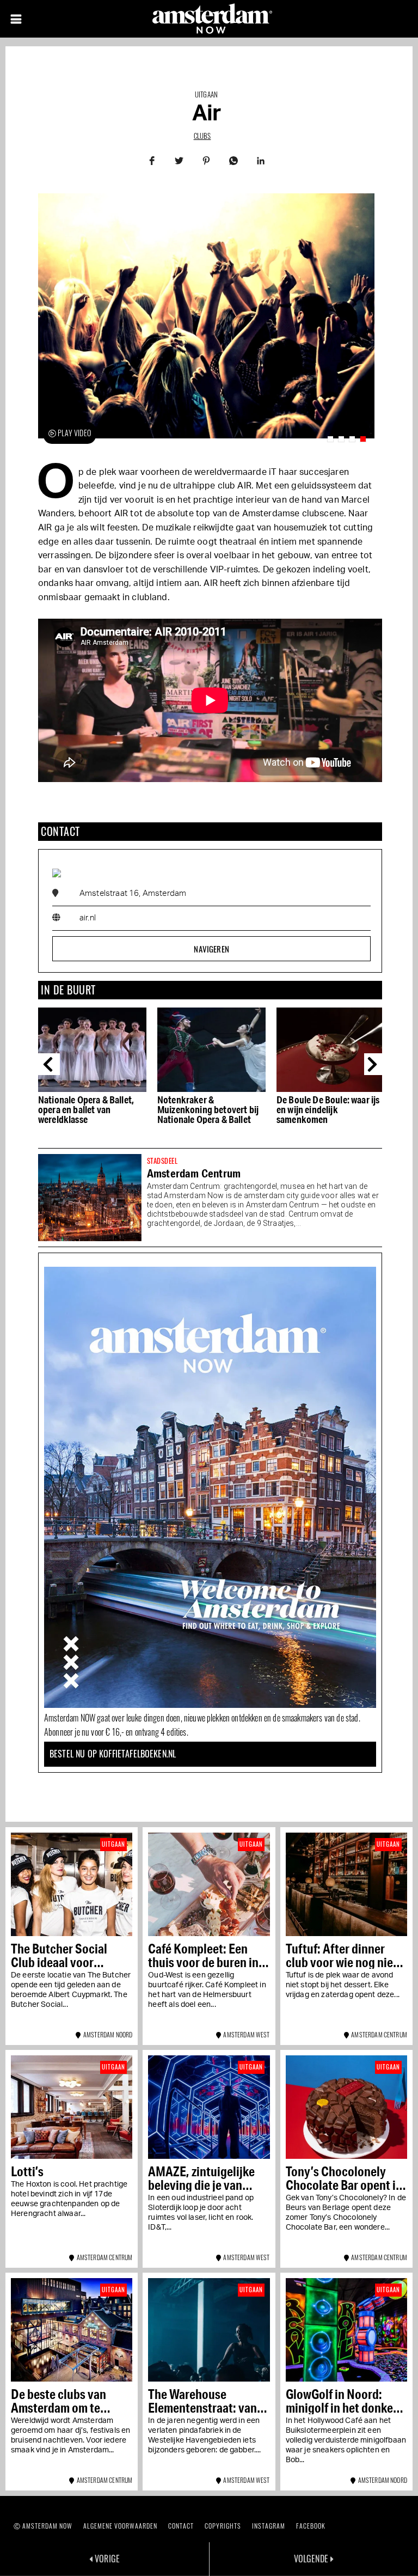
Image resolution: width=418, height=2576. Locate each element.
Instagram (269, 2526)
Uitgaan (206, 94)
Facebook (311, 2526)
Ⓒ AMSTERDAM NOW (43, 2526)
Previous (49, 1064)
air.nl (88, 918)
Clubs (202, 136)
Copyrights (223, 2526)
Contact (181, 2526)
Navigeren (211, 949)
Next (375, 1064)
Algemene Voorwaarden (120, 2526)
